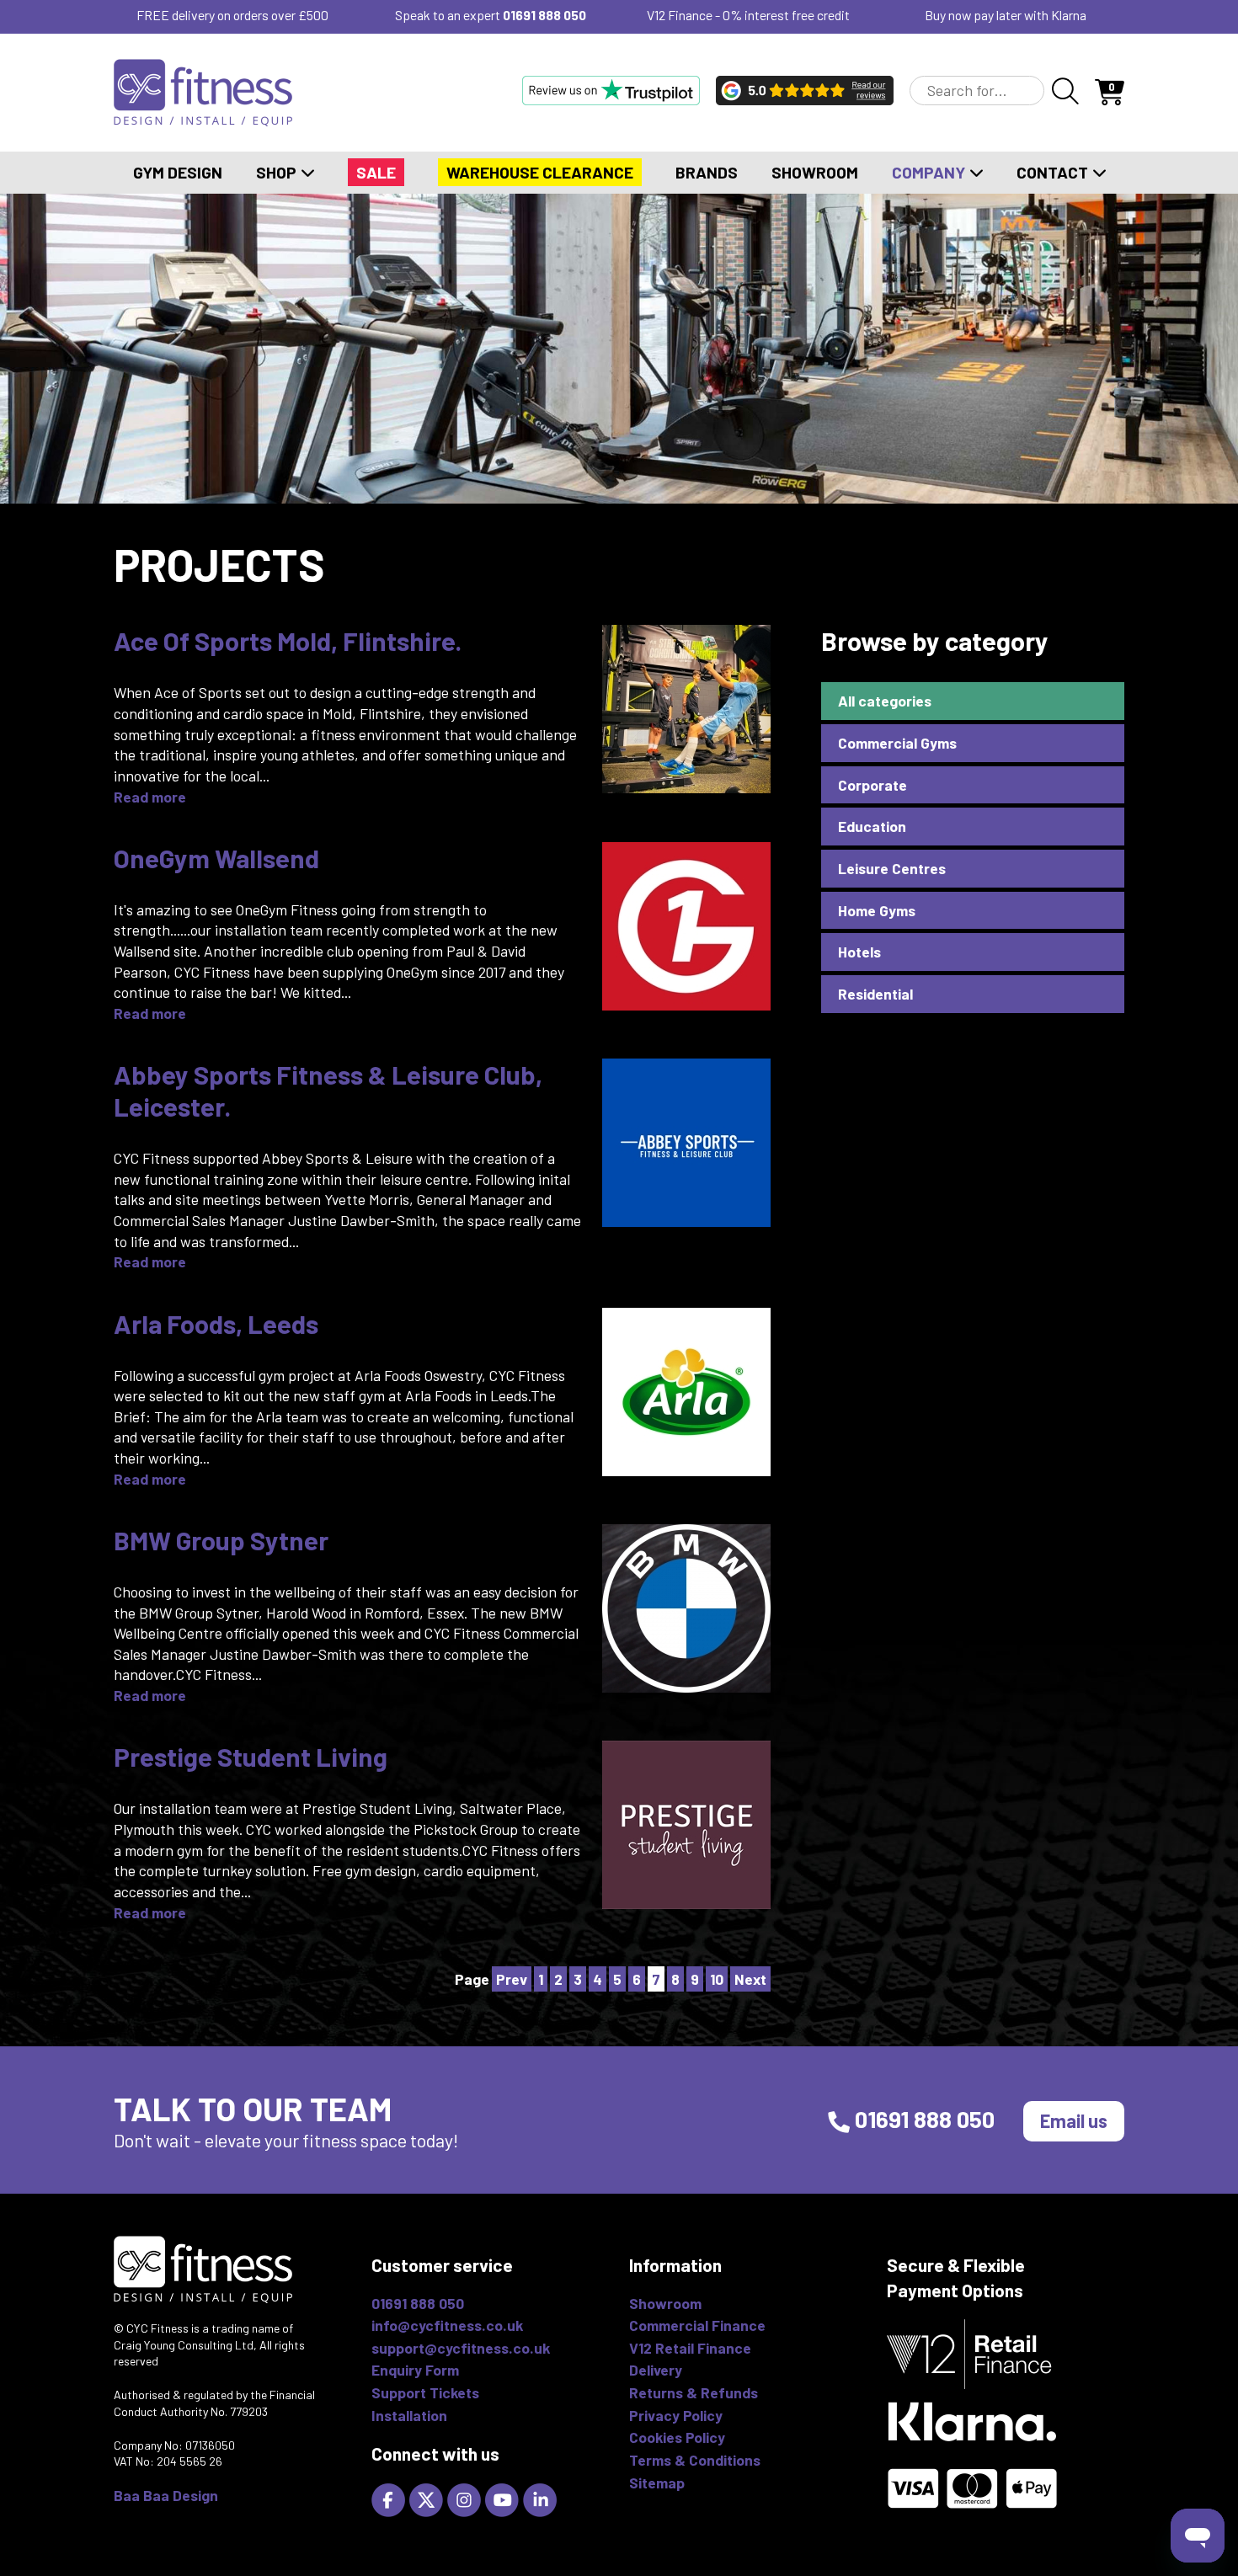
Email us (1074, 2120)
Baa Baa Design (166, 2495)
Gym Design (178, 172)
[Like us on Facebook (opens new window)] (390, 2499)
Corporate (872, 785)
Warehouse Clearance (540, 172)
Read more (150, 797)
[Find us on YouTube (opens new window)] (504, 2499)
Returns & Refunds (694, 2392)
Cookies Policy (677, 2437)
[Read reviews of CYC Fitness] (805, 90)
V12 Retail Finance (690, 2348)
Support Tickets (425, 2392)
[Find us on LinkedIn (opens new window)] (542, 2499)
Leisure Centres (892, 868)
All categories (885, 701)
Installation (409, 2415)
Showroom (815, 172)
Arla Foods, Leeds (216, 1323)
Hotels (859, 952)
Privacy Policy (676, 2415)
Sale (376, 172)
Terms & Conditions (695, 2460)
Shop (278, 172)
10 (717, 1979)
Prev (512, 1979)
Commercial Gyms (897, 743)
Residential (875, 994)
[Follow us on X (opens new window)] (428, 2499)
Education (872, 826)
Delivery (656, 2370)
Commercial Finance (697, 2325)
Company (930, 172)
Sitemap (657, 2483)
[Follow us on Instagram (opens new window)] (466, 2499)
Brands (707, 172)
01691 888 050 (544, 15)
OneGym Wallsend (216, 858)
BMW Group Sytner (221, 1540)
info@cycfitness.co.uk (447, 2325)
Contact (1054, 172)
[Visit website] (611, 90)
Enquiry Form (415, 2370)
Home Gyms (877, 910)
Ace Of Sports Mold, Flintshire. (288, 640)
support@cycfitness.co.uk (461, 2348)
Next (750, 1979)
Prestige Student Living (251, 1756)
